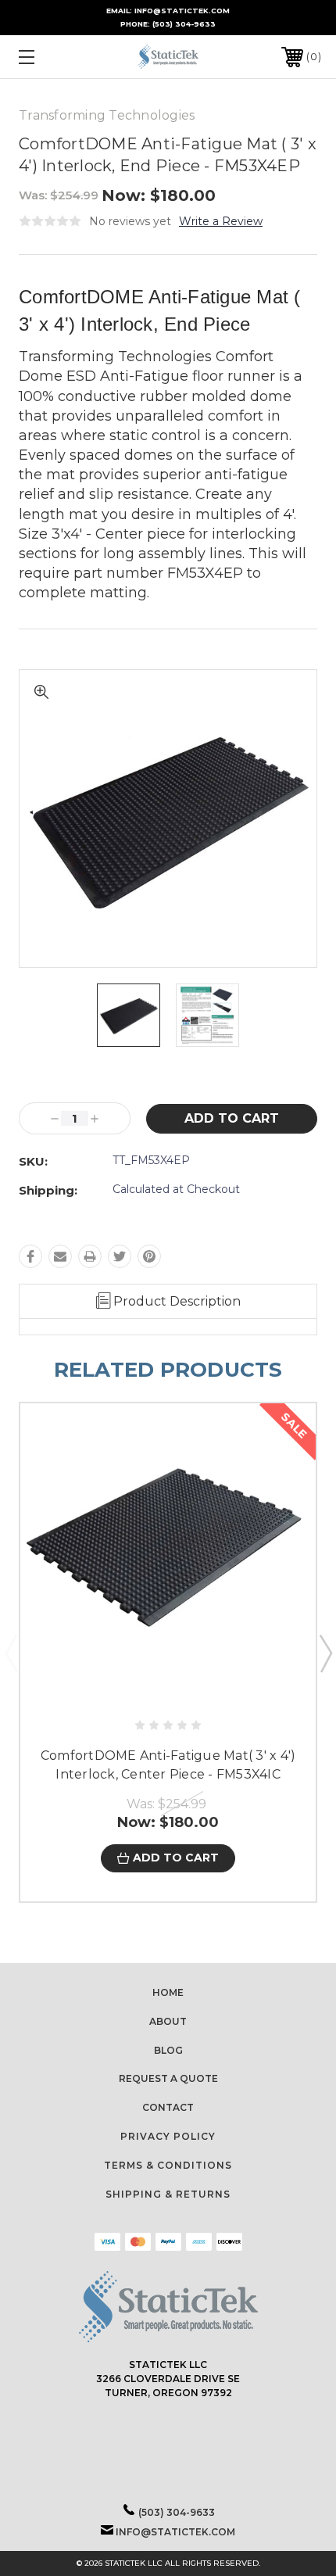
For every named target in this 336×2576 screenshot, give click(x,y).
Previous (11, 1653)
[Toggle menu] (48, 57)
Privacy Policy (168, 2136)
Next (325, 1653)
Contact (168, 2107)
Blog (168, 2050)
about (168, 2021)
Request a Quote (168, 2078)
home (168, 1992)
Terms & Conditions (168, 2165)
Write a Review (221, 221)
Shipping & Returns (168, 2194)
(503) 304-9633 (184, 24)
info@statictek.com (175, 2532)
